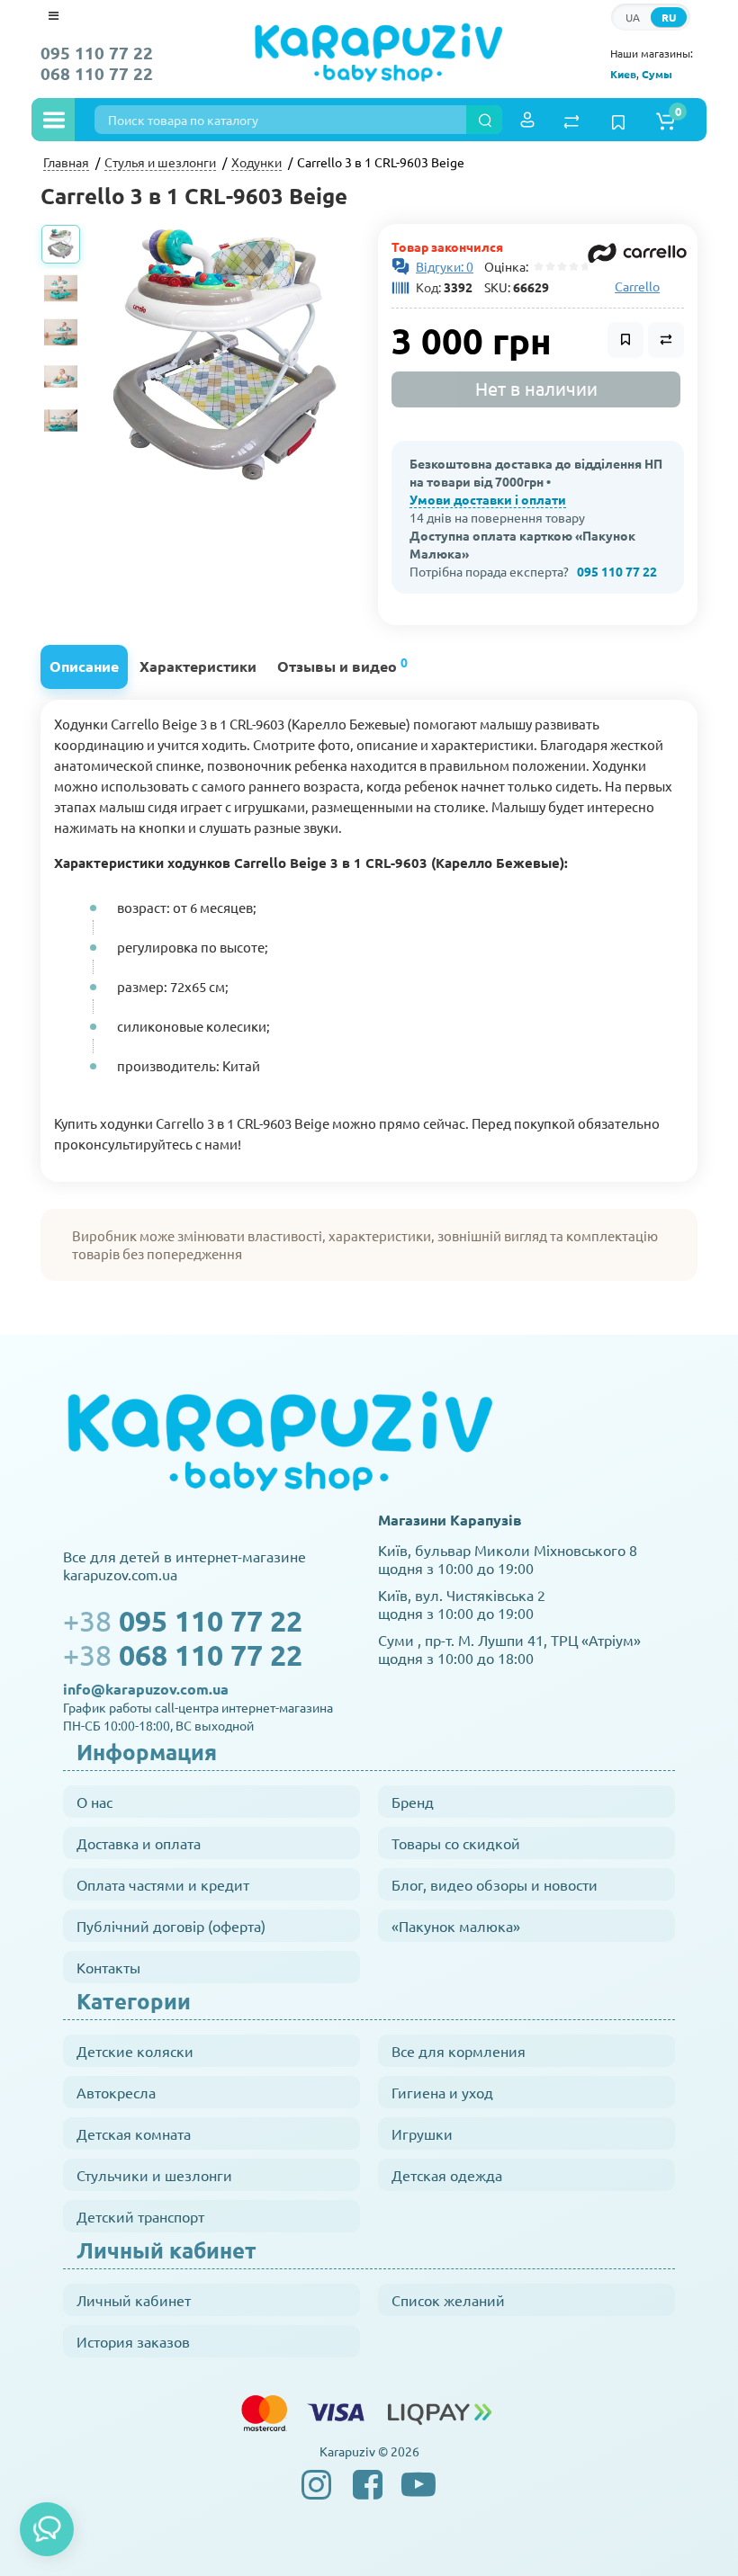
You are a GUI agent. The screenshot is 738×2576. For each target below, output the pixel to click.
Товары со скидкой (456, 1843)
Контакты (108, 1967)
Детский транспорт (140, 2216)
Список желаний (448, 2300)
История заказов (133, 2341)
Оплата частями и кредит (163, 1884)
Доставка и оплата (139, 1843)
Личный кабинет (134, 2300)
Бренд (413, 1802)
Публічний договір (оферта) (171, 1926)
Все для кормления (459, 2051)
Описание (84, 666)
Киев (623, 74)
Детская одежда (447, 2175)
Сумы (657, 74)
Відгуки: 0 (445, 266)
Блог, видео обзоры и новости (495, 1884)
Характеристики (198, 666)
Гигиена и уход (442, 2092)
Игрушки (422, 2133)
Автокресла (116, 2092)
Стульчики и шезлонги (154, 2175)
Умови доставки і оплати (488, 499)
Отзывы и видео (342, 664)
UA (633, 17)
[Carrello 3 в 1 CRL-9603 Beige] (225, 359)
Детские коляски (135, 2051)
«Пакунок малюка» (456, 1926)
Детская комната (134, 2133)
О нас (94, 1802)
